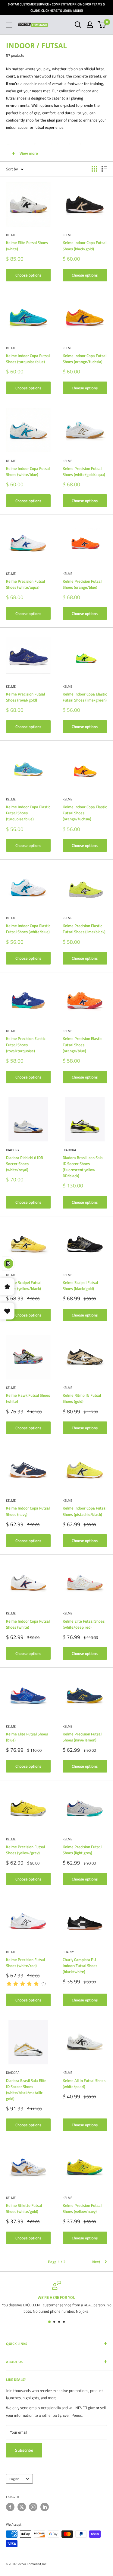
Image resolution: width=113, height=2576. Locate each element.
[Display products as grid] (94, 169)
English (14, 2479)
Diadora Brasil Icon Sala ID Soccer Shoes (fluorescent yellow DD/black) (83, 1167)
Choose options (28, 275)
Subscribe (24, 2450)
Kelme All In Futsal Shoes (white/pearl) (84, 2083)
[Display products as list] (104, 169)
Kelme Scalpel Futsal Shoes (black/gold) (80, 1285)
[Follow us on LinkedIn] (45, 2507)
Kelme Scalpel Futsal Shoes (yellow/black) (24, 1285)
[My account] (90, 25)
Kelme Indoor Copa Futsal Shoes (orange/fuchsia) (85, 359)
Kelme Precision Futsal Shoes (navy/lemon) (82, 1737)
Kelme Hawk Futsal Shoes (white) (28, 1398)
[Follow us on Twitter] (22, 2507)
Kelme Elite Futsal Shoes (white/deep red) (84, 1624)
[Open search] (78, 25)
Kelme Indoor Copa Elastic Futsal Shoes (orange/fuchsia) (85, 813)
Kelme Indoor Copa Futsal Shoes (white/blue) (28, 471)
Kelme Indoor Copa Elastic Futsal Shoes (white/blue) (28, 929)
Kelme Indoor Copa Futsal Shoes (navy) (28, 1511)
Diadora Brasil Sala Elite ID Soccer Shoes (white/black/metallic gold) (26, 2090)
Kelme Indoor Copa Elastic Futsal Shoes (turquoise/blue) (28, 813)
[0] (102, 25)
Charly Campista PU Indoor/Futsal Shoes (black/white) (80, 1966)
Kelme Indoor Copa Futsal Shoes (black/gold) (85, 246)
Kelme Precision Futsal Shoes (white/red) (25, 1963)
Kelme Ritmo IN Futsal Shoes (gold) (82, 1398)
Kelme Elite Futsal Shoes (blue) (27, 1737)
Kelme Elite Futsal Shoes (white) (27, 246)
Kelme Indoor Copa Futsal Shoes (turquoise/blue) (28, 359)
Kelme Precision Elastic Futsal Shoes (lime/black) (84, 929)
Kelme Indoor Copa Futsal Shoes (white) (28, 1624)
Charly (68, 1952)
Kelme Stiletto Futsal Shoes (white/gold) (24, 2208)
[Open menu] (9, 25)
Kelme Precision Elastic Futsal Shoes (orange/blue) (82, 1044)
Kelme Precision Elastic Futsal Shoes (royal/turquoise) (26, 1044)
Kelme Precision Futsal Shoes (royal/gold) (25, 697)
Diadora (13, 1150)
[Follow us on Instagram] (33, 2507)
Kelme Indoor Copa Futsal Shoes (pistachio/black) (85, 1511)
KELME (11, 235)
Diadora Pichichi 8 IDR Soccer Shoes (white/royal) (25, 1164)
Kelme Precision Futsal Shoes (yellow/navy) (82, 2208)
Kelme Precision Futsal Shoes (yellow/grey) (25, 1850)
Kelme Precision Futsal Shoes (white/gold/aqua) (84, 471)
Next (96, 2262)
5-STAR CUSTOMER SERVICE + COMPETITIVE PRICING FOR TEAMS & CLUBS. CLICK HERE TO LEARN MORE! (56, 7)
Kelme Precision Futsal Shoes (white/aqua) (25, 584)
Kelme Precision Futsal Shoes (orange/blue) (82, 584)
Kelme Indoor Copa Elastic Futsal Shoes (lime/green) (85, 697)
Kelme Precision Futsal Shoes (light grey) (82, 1850)
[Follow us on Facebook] (10, 2507)
